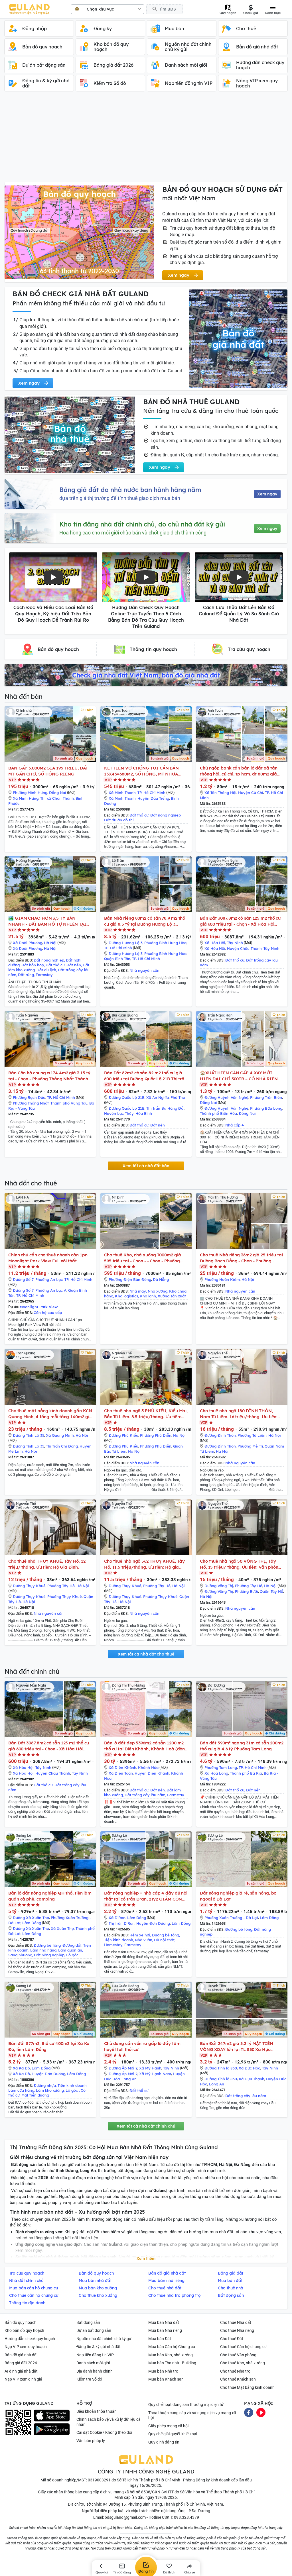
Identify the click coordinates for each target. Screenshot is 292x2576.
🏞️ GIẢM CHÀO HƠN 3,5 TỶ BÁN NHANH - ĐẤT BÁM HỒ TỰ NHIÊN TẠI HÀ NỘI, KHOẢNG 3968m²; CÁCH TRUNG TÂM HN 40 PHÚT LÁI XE (47, 921)
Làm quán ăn (70, 1950)
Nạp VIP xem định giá (23, 2379)
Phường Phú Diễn (156, 1435)
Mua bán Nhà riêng (165, 2330)
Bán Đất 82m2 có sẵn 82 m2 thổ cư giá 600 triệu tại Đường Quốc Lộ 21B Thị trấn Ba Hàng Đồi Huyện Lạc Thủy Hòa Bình (146, 1076)
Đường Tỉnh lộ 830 (221, 2068)
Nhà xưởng (158, 1291)
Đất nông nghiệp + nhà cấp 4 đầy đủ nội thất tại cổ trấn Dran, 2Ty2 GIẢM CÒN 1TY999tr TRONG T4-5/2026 (146, 1896)
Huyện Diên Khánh (152, 1773)
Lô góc (72, 1955)
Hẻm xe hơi (140, 1935)
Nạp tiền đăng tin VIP (95, 2355)
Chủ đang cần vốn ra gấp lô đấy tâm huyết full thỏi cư (142, 2046)
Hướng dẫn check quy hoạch (30, 2339)
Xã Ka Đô (21, 2068)
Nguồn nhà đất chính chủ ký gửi (104, 2339)
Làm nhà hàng (43, 1950)
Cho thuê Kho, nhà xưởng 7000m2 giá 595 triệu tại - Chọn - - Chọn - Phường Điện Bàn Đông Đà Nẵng (143, 1258)
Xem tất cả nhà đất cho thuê (146, 1654)
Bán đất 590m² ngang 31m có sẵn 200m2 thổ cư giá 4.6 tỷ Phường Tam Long (242, 1746)
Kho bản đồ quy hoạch (24, 2330)
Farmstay (44, 975)
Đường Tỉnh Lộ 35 (29, 1435)
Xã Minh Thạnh (122, 793)
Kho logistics (126, 1296)
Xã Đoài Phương (28, 943)
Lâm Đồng (32, 1923)
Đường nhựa (45, 2085)
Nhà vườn (144, 1940)
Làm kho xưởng (50, 2090)
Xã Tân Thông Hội (220, 793)
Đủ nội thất (164, 1940)
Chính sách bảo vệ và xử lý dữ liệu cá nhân (109, 2422)
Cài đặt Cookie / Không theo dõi (104, 2432)
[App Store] (52, 2416)
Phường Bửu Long (266, 1108)
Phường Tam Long (221, 1767)
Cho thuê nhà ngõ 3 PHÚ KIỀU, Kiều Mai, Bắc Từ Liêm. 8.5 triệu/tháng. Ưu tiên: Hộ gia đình (146, 1414)
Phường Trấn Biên (266, 1097)
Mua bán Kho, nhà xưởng (171, 2355)
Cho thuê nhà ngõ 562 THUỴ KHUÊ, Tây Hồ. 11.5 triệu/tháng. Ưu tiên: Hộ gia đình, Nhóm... (144, 1564)
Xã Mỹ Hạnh (150, 2068)
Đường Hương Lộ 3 (126, 943)
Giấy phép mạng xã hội (168, 2426)
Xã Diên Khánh (122, 1767)
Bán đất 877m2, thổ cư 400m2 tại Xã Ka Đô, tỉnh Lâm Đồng (49, 2046)
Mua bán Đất (160, 2339)
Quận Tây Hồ (271, 1591)
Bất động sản (88, 2322)
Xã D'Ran (117, 1918)
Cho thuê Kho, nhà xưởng (243, 2363)
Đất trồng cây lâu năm (145, 1795)
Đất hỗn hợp (33, 965)
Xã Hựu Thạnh (252, 2079)
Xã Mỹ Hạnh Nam (155, 2074)
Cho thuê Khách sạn (238, 2379)
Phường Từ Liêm (252, 1435)
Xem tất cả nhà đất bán (146, 1166)
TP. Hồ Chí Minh (151, 793)
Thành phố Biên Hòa (218, 1113)
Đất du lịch (46, 970)
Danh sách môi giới (93, 2363)
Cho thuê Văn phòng (238, 2355)
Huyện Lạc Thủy (119, 1113)
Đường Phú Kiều (123, 1435)
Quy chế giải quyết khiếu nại (173, 2434)
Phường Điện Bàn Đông (130, 1279)
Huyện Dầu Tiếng (153, 798)
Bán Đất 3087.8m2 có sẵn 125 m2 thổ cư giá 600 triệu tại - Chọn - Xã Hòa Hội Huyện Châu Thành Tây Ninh (240, 921)
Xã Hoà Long (216, 1773)
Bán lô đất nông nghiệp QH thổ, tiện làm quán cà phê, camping (50, 1896)
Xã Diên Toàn (121, 1773)
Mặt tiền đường (35, 2095)
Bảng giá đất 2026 (21, 2363)
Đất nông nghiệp (166, 815)
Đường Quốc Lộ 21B (127, 1097)
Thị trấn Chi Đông (62, 1446)
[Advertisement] (146, 140)
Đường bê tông (47, 1945)
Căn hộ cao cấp (48, 1313)
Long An (129, 2079)
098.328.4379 (186, 2517)
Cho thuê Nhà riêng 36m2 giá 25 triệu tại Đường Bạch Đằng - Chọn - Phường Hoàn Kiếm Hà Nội (241, 1258)
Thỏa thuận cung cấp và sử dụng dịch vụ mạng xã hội (192, 2415)
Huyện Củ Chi (251, 793)
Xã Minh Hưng (26, 798)
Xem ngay (267, 494)
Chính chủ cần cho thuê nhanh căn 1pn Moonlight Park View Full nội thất (48, 1258)
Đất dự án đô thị (119, 820)
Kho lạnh (148, 1296)
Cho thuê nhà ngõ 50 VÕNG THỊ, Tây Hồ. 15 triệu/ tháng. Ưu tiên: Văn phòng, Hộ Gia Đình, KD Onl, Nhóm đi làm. (241, 1564)
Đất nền (74, 965)
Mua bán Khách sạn (166, 2379)
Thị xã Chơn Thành (57, 798)
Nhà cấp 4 (235, 1125)
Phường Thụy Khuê (65, 1597)
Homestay (113, 1945)
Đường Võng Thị (219, 1586)
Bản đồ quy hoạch (21, 2322)
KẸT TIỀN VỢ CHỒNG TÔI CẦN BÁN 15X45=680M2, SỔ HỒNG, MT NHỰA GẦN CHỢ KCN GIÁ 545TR (141, 771)
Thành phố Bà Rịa (246, 1773)
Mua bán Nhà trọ (163, 2371)
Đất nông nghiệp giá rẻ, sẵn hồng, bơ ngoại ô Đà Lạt (238, 1896)
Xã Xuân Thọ (62, 1928)
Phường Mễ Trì (250, 1446)
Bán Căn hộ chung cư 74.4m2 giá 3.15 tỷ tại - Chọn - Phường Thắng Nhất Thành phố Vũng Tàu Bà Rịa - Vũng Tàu (49, 1076)
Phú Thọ (178, 1097)
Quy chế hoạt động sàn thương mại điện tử (186, 2404)
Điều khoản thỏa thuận (97, 2411)
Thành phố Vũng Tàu (69, 1103)
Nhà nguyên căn (144, 970)
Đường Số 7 (23, 1279)
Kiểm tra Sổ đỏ (89, 2379)
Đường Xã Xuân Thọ (31, 1918)
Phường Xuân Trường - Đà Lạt (231, 1918)
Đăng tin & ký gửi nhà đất (99, 2347)
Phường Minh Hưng (30, 793)
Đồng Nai (58, 793)
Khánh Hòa (148, 1767)
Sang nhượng (20, 1955)
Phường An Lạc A (51, 1290)
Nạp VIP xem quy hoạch (26, 2347)
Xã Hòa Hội (215, 943)
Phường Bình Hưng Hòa (165, 943)
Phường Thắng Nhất (31, 1103)
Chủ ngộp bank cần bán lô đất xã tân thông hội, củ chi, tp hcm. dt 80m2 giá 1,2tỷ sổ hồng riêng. (239, 771)
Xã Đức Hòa (250, 2068)
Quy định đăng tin (164, 2442)
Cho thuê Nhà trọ (235, 2371)
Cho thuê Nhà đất (236, 2322)
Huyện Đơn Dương (153, 1923)
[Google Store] (52, 2429)
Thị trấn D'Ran (122, 1923)
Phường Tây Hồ (61, 1586)
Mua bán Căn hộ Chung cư (172, 2347)
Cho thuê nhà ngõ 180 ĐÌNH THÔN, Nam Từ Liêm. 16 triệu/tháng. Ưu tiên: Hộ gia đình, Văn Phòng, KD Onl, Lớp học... (239, 1414)
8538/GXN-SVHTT (157, 2492)
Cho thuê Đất (232, 2339)
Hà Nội (50, 943)
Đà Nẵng (161, 1279)
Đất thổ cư (139, 815)
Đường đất (72, 1945)
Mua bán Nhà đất (164, 2322)
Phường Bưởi (247, 1591)
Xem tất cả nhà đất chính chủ (146, 2126)
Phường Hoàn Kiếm (222, 1279)
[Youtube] (261, 2412)
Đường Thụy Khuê (29, 1586)
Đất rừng (26, 975)
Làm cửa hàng (21, 2090)
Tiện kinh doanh (119, 1940)
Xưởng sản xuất (172, 1296)
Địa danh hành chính (95, 2371)
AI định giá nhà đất (21, 2371)
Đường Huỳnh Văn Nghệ (226, 1097)
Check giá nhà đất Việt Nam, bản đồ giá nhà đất (146, 675)
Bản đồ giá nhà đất (21, 2355)
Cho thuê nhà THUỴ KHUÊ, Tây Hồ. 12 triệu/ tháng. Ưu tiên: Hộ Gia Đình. (47, 1564)
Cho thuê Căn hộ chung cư (244, 2347)
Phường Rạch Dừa (29, 1097)
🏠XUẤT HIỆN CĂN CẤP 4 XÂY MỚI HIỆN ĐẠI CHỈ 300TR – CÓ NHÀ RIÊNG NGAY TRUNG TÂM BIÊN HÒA (241, 1076)
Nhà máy (138, 1291)
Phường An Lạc (49, 1279)
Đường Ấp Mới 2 (123, 2068)
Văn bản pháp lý (91, 2441)
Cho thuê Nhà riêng (237, 2330)
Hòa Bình (144, 1113)
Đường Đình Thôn (220, 1435)
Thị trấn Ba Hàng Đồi (165, 1108)
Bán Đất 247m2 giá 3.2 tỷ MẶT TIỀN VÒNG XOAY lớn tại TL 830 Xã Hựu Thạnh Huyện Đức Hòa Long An (237, 2047)
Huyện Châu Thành (244, 948)
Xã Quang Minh (60, 1435)
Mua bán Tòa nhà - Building (172, 2363)
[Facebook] (249, 2412)
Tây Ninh (235, 943)
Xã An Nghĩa (158, 1097)
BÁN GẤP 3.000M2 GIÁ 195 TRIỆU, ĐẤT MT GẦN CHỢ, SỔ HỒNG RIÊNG (48, 771)
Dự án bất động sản (94, 2330)
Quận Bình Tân (117, 959)
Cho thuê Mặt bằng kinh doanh (247, 2387)
